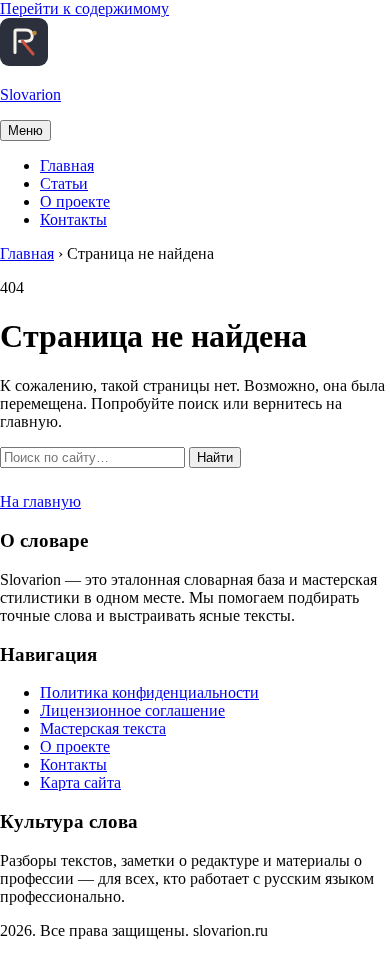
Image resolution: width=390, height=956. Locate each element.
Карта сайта (80, 782)
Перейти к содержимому (84, 8)
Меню (25, 130)
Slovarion (30, 94)
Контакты (73, 219)
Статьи (64, 183)
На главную (40, 501)
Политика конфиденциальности (149, 692)
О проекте (75, 201)
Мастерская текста (103, 728)
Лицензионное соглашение (132, 710)
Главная (67, 165)
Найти (215, 457)
